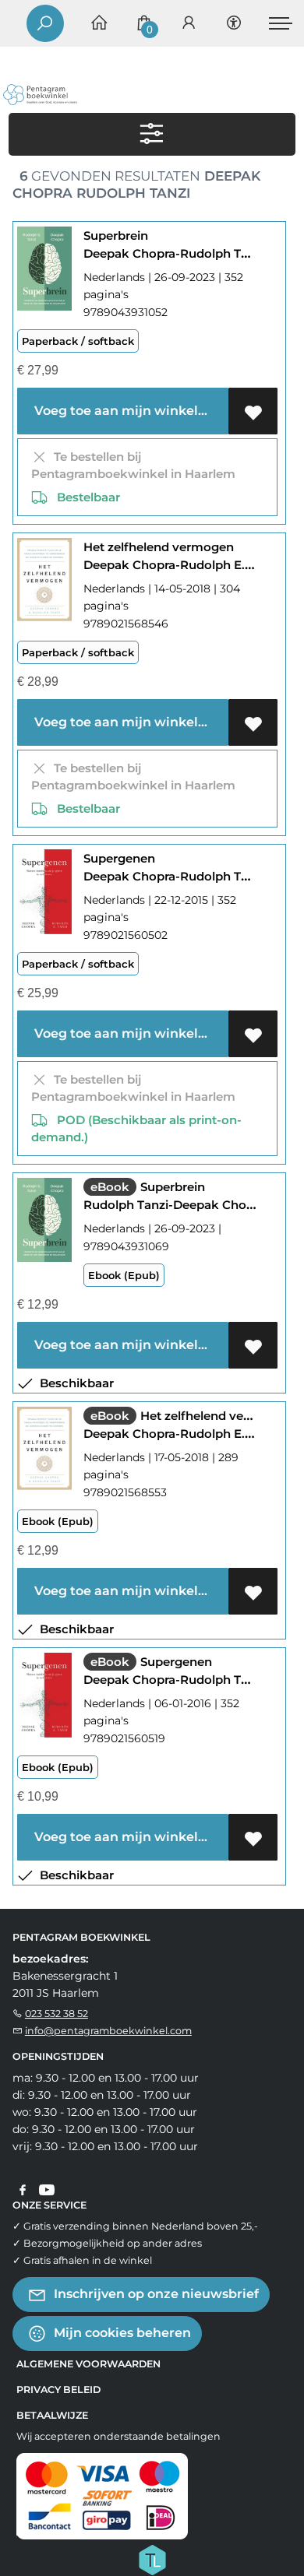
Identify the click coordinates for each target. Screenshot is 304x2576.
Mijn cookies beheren (121, 2333)
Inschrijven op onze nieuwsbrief (155, 2294)
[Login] (189, 24)
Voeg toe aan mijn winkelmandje (128, 411)
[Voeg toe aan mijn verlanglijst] (253, 411)
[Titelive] (152, 2559)
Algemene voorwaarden (88, 2364)
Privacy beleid (58, 2390)
